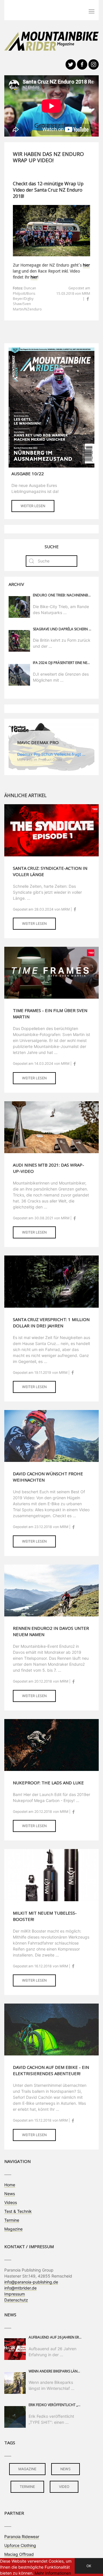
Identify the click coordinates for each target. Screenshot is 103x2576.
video (64, 2487)
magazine (27, 2469)
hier (86, 265)
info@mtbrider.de (20, 2288)
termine (27, 2487)
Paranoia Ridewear (22, 2537)
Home (10, 2185)
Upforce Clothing (20, 2545)
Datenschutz (16, 2300)
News (10, 2194)
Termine (12, 2220)
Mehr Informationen (53, 2573)
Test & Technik (18, 2211)
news (66, 2469)
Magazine (13, 2229)
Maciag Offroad (19, 2554)
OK (89, 2566)
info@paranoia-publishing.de (31, 2282)
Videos (11, 2202)
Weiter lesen (33, 506)
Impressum (15, 2294)
